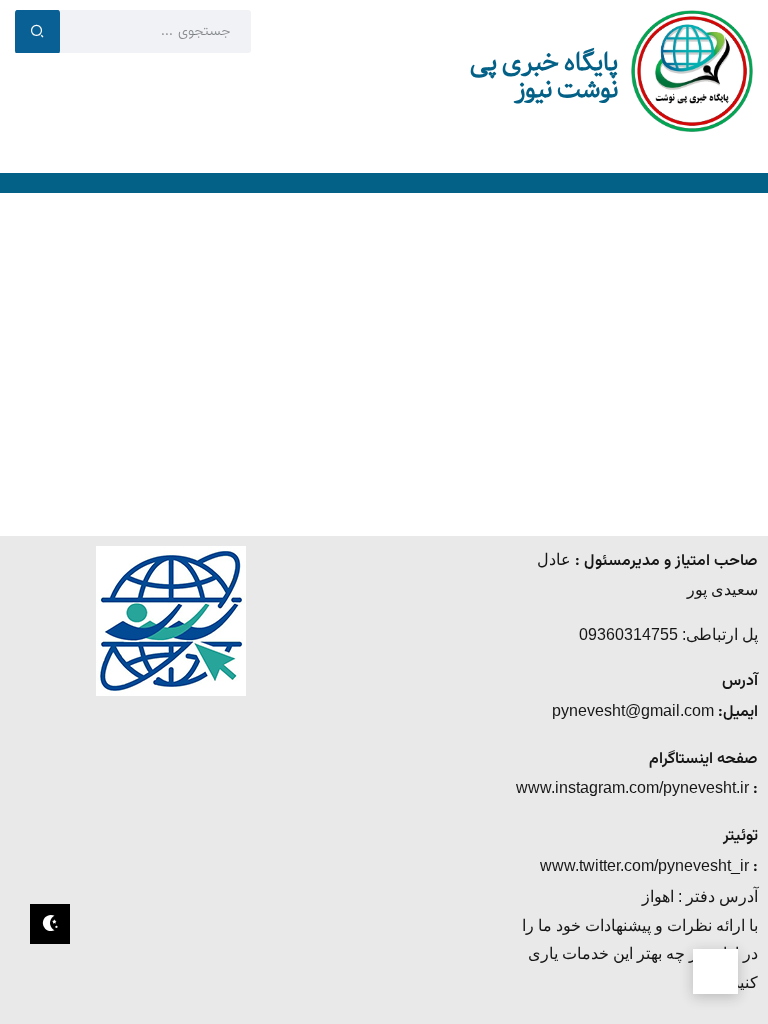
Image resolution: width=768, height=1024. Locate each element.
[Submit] (37, 31)
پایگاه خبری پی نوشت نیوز (544, 76)
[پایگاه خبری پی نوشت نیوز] (692, 69)
